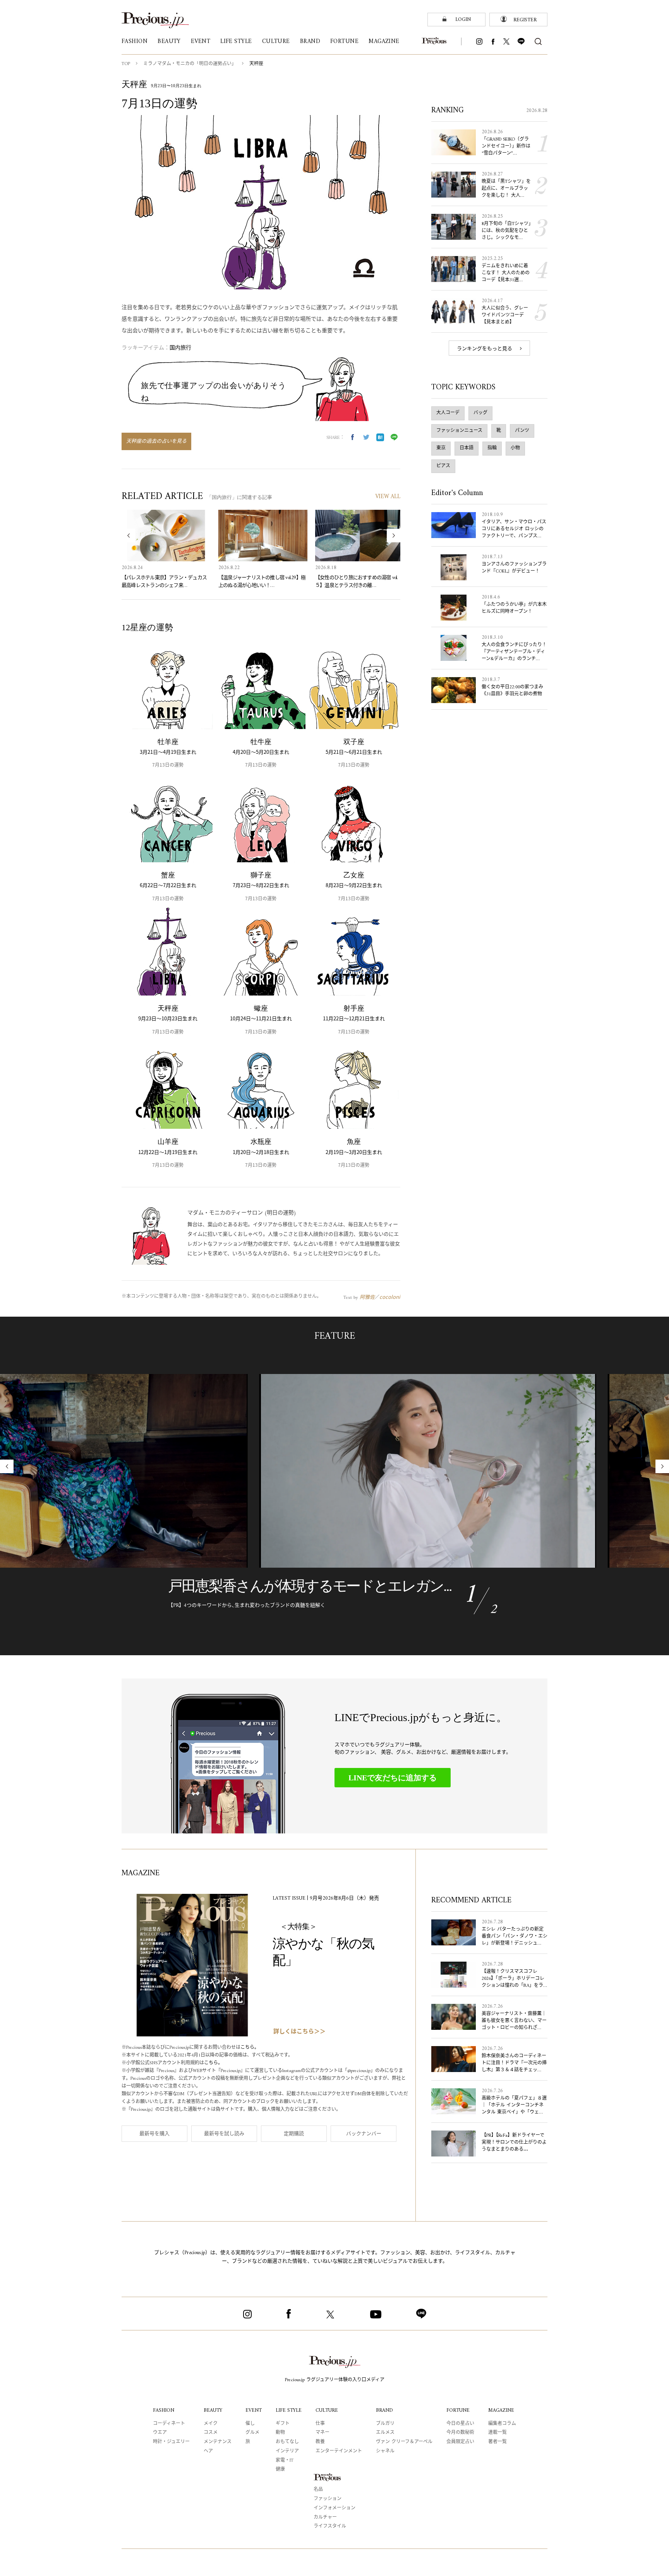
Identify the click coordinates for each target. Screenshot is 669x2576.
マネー (322, 2433)
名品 (318, 2490)
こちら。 (250, 2048)
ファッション (328, 2499)
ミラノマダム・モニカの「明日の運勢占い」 (190, 64)
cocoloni (390, 1297)
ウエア (160, 2433)
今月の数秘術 (460, 2433)
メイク (211, 2424)
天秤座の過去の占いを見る (156, 441)
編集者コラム (502, 2424)
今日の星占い (460, 2424)
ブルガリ (385, 2424)
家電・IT (285, 2461)
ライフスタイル (330, 2527)
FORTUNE (458, 2410)
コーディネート (169, 2424)
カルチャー (325, 2518)
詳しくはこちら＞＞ (299, 2032)
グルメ (252, 2433)
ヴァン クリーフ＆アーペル (404, 2442)
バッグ (480, 413)
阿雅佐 (367, 1297)
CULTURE (327, 2410)
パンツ (522, 431)
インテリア (287, 2451)
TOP (126, 64)
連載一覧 (497, 2433)
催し (250, 2424)
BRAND (384, 2410)
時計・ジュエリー (171, 2442)
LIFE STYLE (289, 2410)
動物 (280, 2433)
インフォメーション (334, 2508)
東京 (441, 448)
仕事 (320, 2424)
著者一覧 (497, 2442)
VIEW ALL (388, 497)
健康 (280, 2470)
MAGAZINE (501, 2410)
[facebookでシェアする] (352, 437)
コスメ (211, 2433)
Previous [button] (128, 536)
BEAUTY (213, 2410)
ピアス (443, 466)
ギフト (283, 2424)
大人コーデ (448, 413)
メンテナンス (218, 2442)
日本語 (467, 448)
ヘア (208, 2451)
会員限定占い (460, 2442)
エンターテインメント (339, 2451)
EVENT (254, 2410)
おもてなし (287, 2442)
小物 (515, 448)
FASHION (164, 2410)
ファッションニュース (459, 431)
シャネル (385, 2451)
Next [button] (394, 536)
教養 (320, 2442)
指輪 (492, 448)
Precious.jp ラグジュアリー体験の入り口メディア (335, 2380)
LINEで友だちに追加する (393, 1778)
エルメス (385, 2433)
